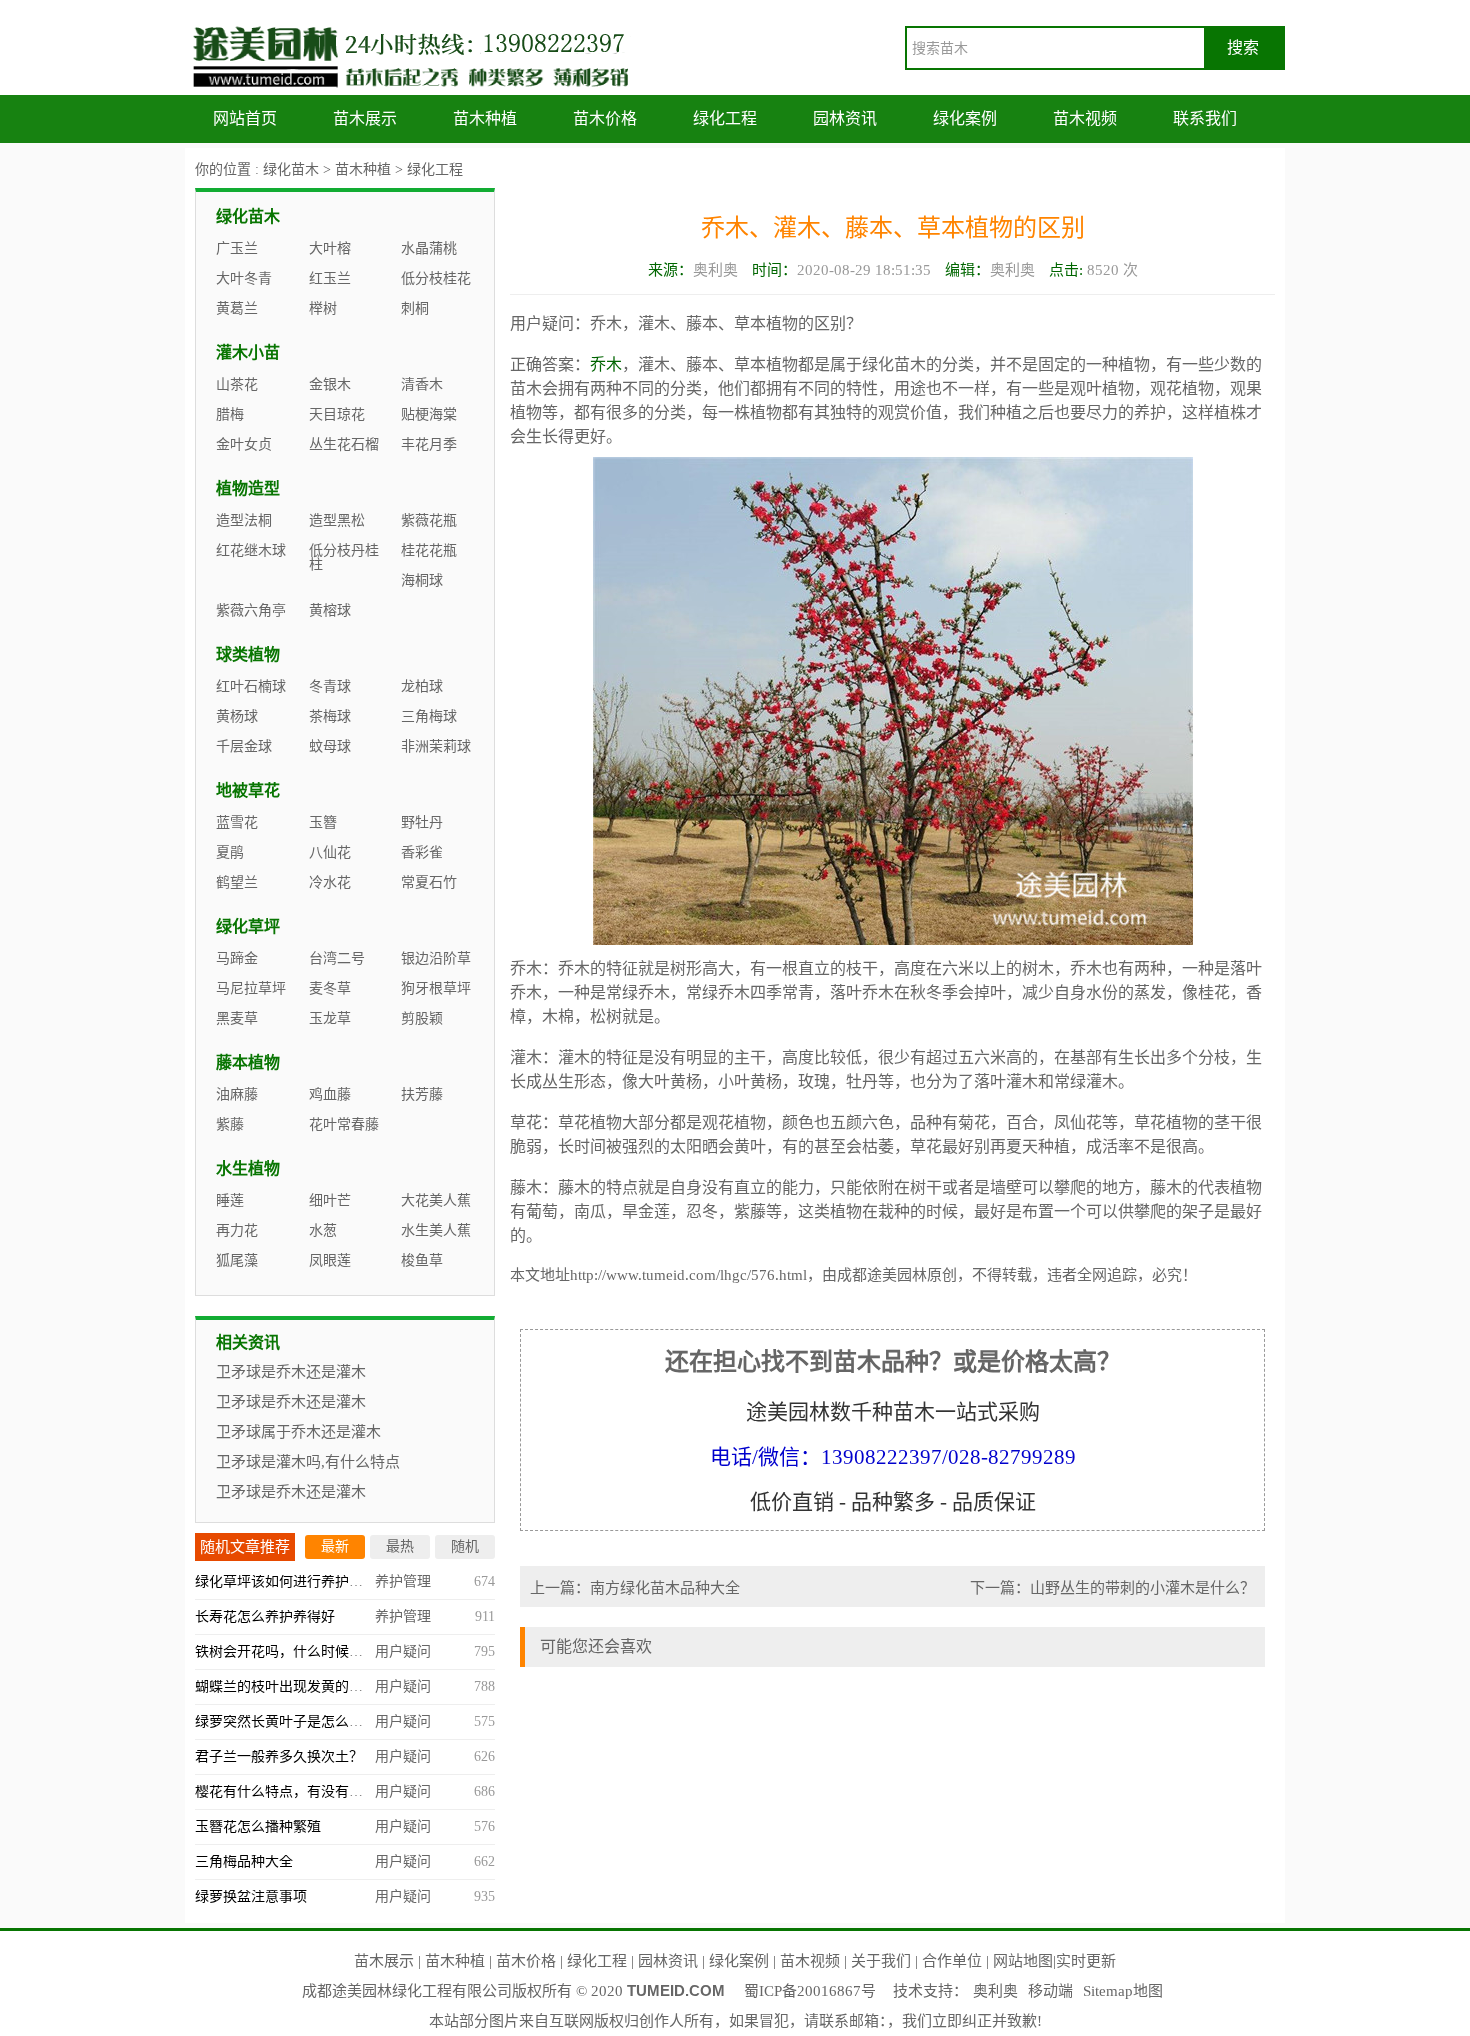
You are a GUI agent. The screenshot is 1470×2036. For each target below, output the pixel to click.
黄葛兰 (237, 308)
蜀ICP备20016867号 (810, 1991)
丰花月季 (429, 444)
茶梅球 (330, 716)
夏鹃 (230, 852)
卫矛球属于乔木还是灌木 (298, 1432)
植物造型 (248, 488)
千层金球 (244, 746)
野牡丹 (422, 822)
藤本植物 (248, 1062)
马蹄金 (237, 958)
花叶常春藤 (344, 1124)
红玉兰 (330, 278)
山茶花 (237, 384)
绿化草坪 (248, 926)
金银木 (330, 384)
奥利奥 (995, 1991)
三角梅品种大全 (244, 1861)
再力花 (237, 1230)
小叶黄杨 (750, 1081)
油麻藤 (237, 1094)
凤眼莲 (330, 1260)
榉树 (323, 308)
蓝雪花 (237, 822)
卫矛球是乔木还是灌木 (291, 1372)
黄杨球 (237, 716)
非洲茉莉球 (436, 746)
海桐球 (422, 580)
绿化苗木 (291, 169)
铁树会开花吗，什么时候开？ (286, 1651)
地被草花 (248, 790)
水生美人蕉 (436, 1230)
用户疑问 (403, 1651)
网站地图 (1023, 1961)
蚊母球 (330, 746)
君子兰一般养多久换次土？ (279, 1756)
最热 (400, 1546)
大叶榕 (330, 248)
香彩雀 (422, 852)
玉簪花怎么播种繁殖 (258, 1826)
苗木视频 (1085, 118)
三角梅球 (429, 716)
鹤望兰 (237, 882)
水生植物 (248, 1168)
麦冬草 (330, 988)
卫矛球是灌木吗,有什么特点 (308, 1462)
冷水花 (330, 882)
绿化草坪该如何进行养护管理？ (293, 1581)
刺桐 (415, 308)
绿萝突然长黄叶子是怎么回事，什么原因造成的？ (349, 1721)
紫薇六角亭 (251, 610)
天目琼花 (337, 414)
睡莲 (230, 1200)
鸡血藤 (330, 1094)
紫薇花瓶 (429, 520)
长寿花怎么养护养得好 (265, 1616)
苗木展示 (365, 118)
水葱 (323, 1230)
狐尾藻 (237, 1260)
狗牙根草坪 (436, 988)
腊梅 (230, 414)
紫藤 (750, 1211)
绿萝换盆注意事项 (251, 1896)
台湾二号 (337, 958)
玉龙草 (330, 1018)
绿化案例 (965, 118)
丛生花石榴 (344, 444)
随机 (465, 1546)
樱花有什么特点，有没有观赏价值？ (307, 1791)
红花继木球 (251, 550)
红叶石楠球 (251, 686)
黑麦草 (237, 1018)
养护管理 (403, 1581)
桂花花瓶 (429, 550)
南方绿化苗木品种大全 (665, 1588)
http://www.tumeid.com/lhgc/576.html (688, 1275)
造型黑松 (337, 520)
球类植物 (248, 654)
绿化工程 (725, 118)
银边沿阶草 (436, 958)
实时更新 (1086, 1961)
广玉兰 (237, 248)
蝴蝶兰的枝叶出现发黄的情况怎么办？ (314, 1686)
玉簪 (323, 822)
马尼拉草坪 (251, 988)
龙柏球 (422, 686)
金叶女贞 (244, 444)
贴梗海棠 (429, 414)
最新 (335, 1546)
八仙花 (330, 852)
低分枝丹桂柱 (344, 557)
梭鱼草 (422, 1260)
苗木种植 (485, 118)
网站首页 (245, 118)
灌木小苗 (248, 352)
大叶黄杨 (670, 1081)
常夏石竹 (429, 882)
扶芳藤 (422, 1094)
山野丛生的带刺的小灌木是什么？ (1142, 1588)
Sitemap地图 (1123, 1991)
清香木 (422, 384)
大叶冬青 (244, 278)
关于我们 (881, 1961)
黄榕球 (330, 610)
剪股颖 (422, 1018)
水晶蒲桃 (429, 248)
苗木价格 (605, 118)
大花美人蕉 (436, 1200)
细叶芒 (330, 1200)
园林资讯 (845, 118)
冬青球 (330, 686)
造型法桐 (244, 520)
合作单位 (952, 1961)
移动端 (1050, 1991)
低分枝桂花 (436, 278)
